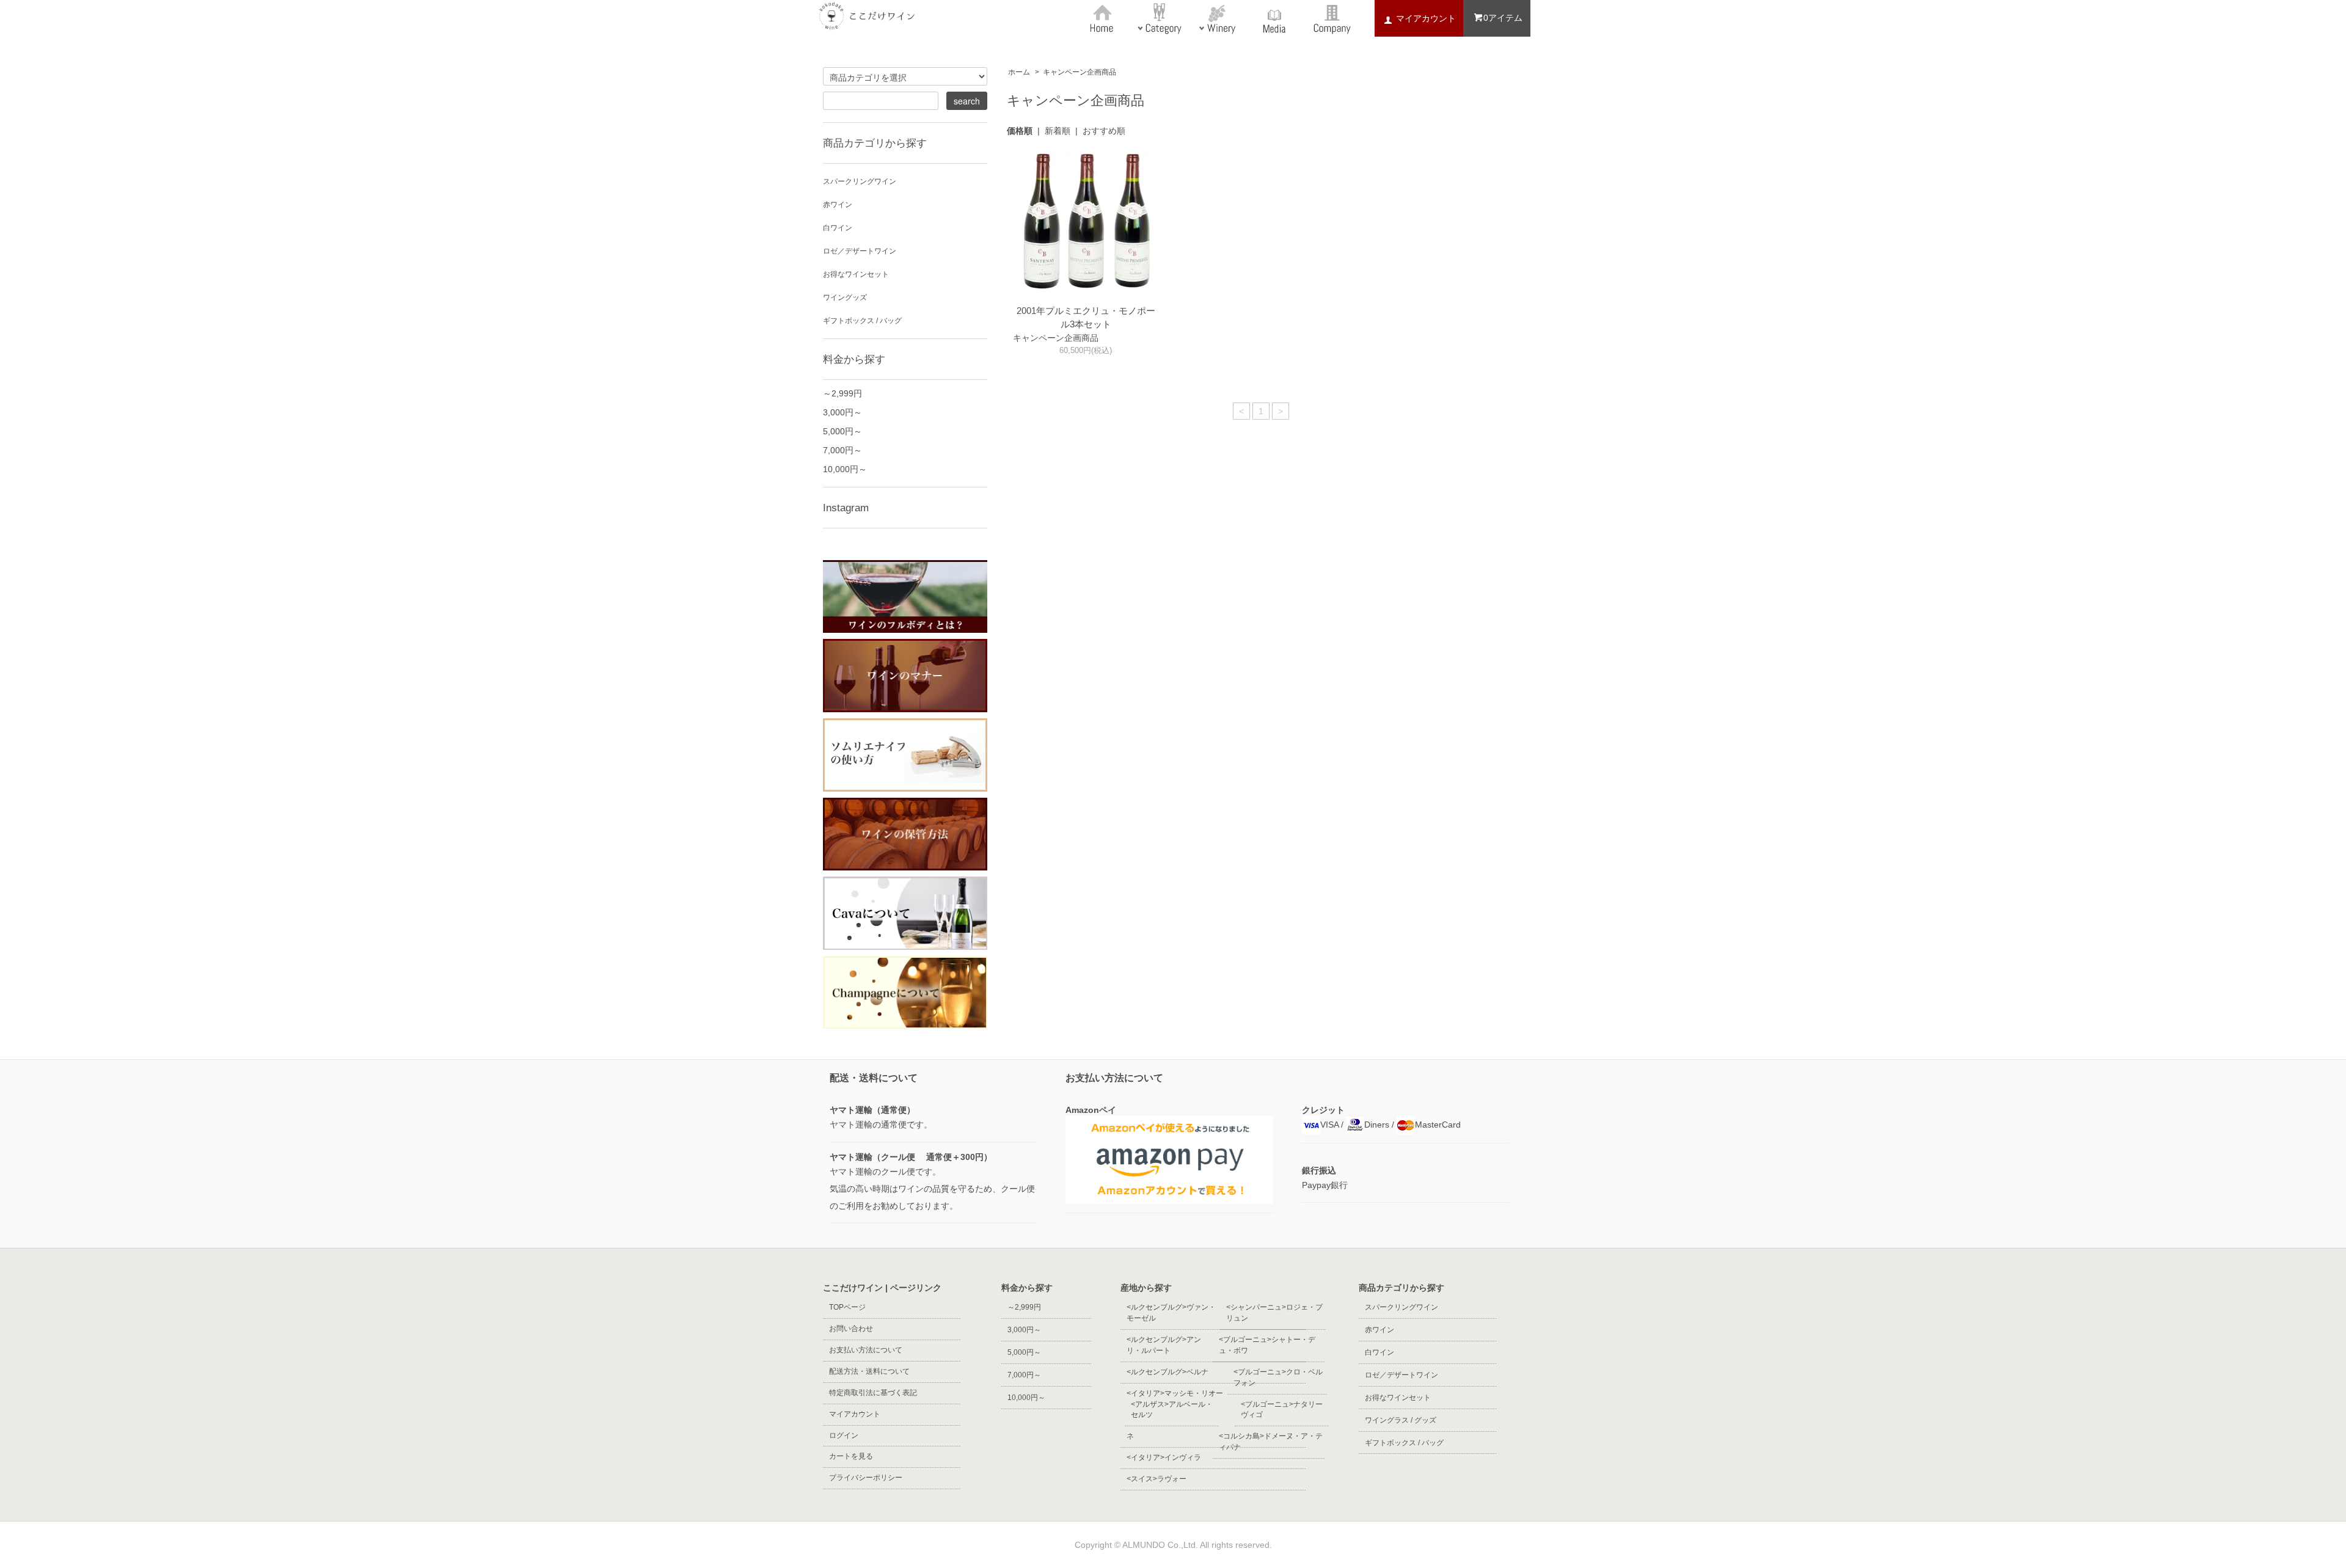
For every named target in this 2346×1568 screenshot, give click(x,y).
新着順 (1058, 131)
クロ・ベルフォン (1278, 1377)
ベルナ (1168, 1372)
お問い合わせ (851, 1329)
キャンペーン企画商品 (1080, 72)
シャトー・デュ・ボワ (1267, 1345)
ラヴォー (1157, 1479)
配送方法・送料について (869, 1371)
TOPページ (847, 1307)
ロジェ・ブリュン (1274, 1313)
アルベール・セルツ (1172, 1410)
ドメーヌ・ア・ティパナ (1271, 1442)
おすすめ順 (1104, 131)
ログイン (844, 1435)
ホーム (1019, 72)
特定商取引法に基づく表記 (873, 1393)
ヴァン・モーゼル (1171, 1313)
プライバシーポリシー (866, 1478)
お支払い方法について (866, 1350)
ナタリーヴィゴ (1282, 1410)
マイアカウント (855, 1414)
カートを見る (851, 1456)
